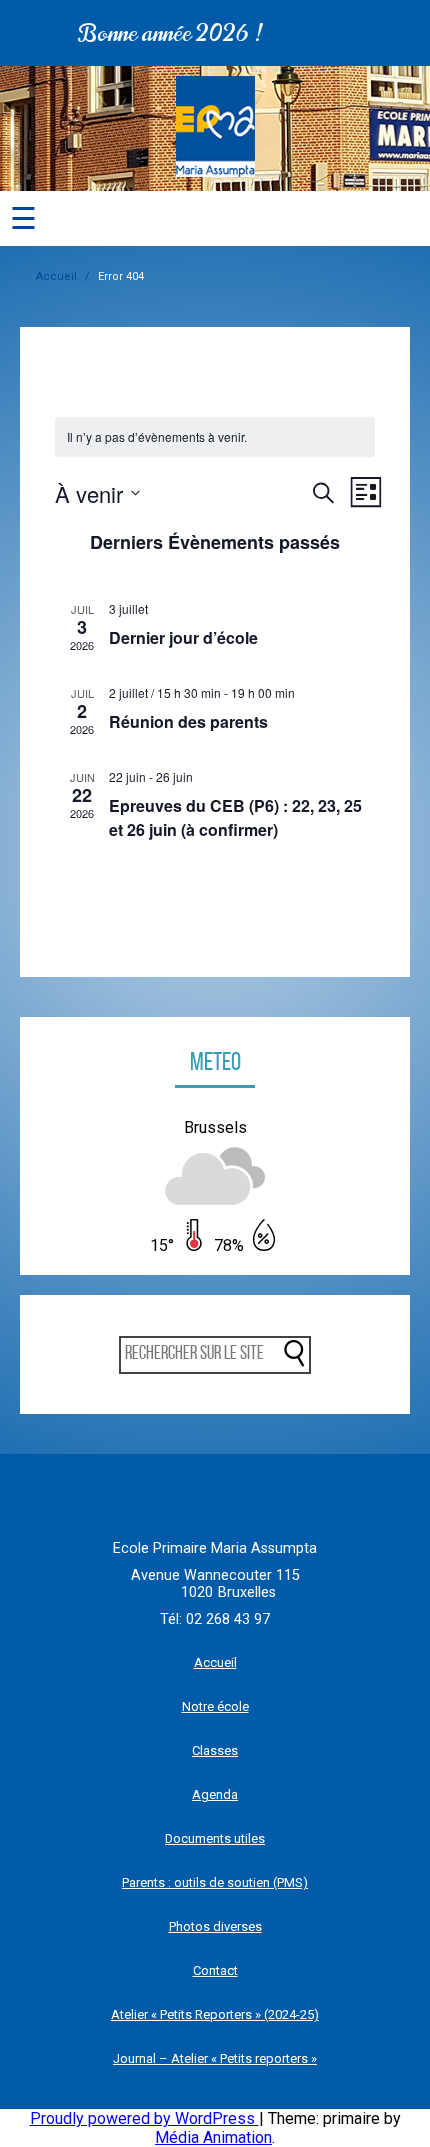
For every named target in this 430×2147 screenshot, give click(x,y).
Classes (215, 1750)
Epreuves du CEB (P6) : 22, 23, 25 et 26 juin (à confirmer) (235, 817)
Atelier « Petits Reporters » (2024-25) (215, 2014)
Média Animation (213, 2137)
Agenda (215, 1794)
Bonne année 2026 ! (161, 33)
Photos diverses (215, 1926)
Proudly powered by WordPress (144, 2118)
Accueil (56, 276)
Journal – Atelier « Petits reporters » (215, 2058)
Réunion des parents (188, 721)
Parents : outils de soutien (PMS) (215, 1882)
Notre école (215, 1706)
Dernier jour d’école (183, 637)
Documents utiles (215, 1838)
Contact (215, 1970)
